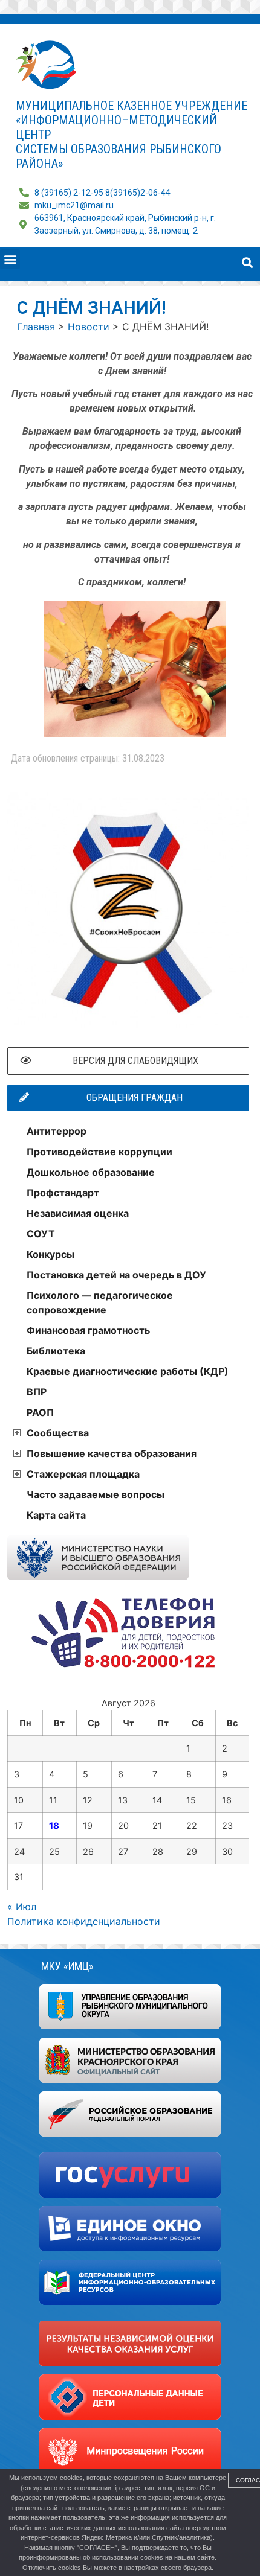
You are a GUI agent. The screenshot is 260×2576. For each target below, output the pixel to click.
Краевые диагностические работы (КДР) (128, 1371)
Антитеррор (57, 1131)
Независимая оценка (78, 1213)
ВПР (37, 1392)
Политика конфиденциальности (84, 1921)
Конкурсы (50, 1254)
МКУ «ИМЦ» (67, 1966)
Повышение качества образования (112, 1453)
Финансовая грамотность (88, 1330)
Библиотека (56, 1351)
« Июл (22, 1907)
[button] (10, 259)
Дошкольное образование (91, 1172)
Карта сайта (56, 1515)
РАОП (40, 1412)
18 (54, 1825)
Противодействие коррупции (99, 1152)
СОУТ (41, 1234)
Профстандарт (63, 1193)
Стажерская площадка (83, 1474)
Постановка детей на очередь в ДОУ (116, 1275)
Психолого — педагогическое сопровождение (100, 1302)
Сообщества (58, 1433)
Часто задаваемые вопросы (96, 1494)
